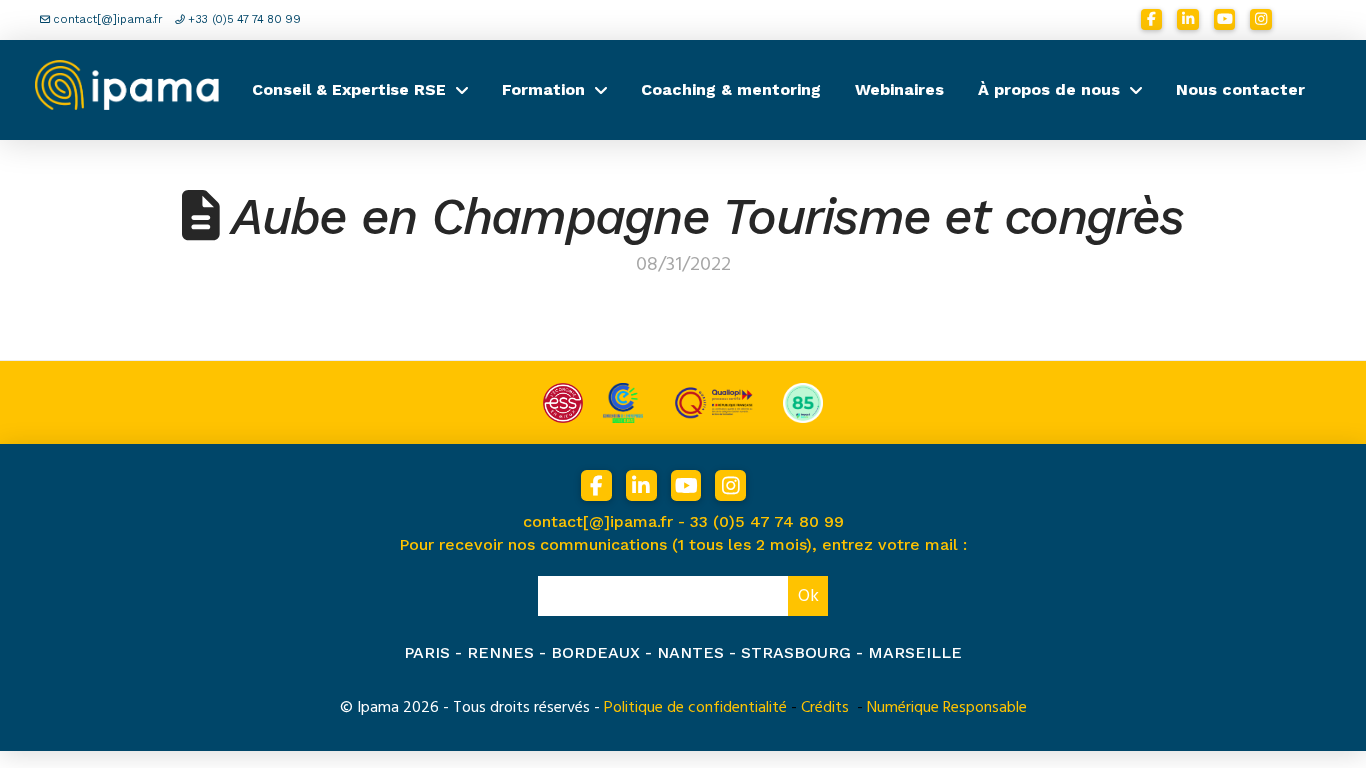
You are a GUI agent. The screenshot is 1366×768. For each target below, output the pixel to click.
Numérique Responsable (947, 707)
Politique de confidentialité (695, 707)
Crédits (825, 707)
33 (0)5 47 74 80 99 (767, 521)
